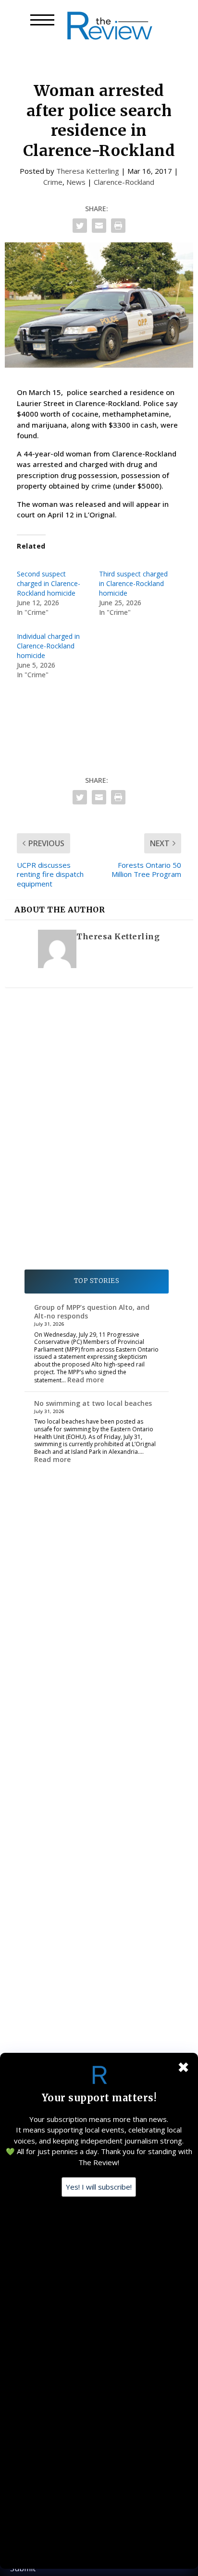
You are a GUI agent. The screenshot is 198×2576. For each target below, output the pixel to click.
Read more (86, 1380)
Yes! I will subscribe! (99, 2187)
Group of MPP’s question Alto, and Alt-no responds (92, 1312)
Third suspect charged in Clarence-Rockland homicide (133, 583)
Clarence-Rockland (124, 182)
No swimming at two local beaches (93, 1403)
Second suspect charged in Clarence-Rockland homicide (49, 583)
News (76, 182)
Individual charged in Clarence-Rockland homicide (48, 646)
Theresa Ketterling (88, 171)
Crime (53, 182)
